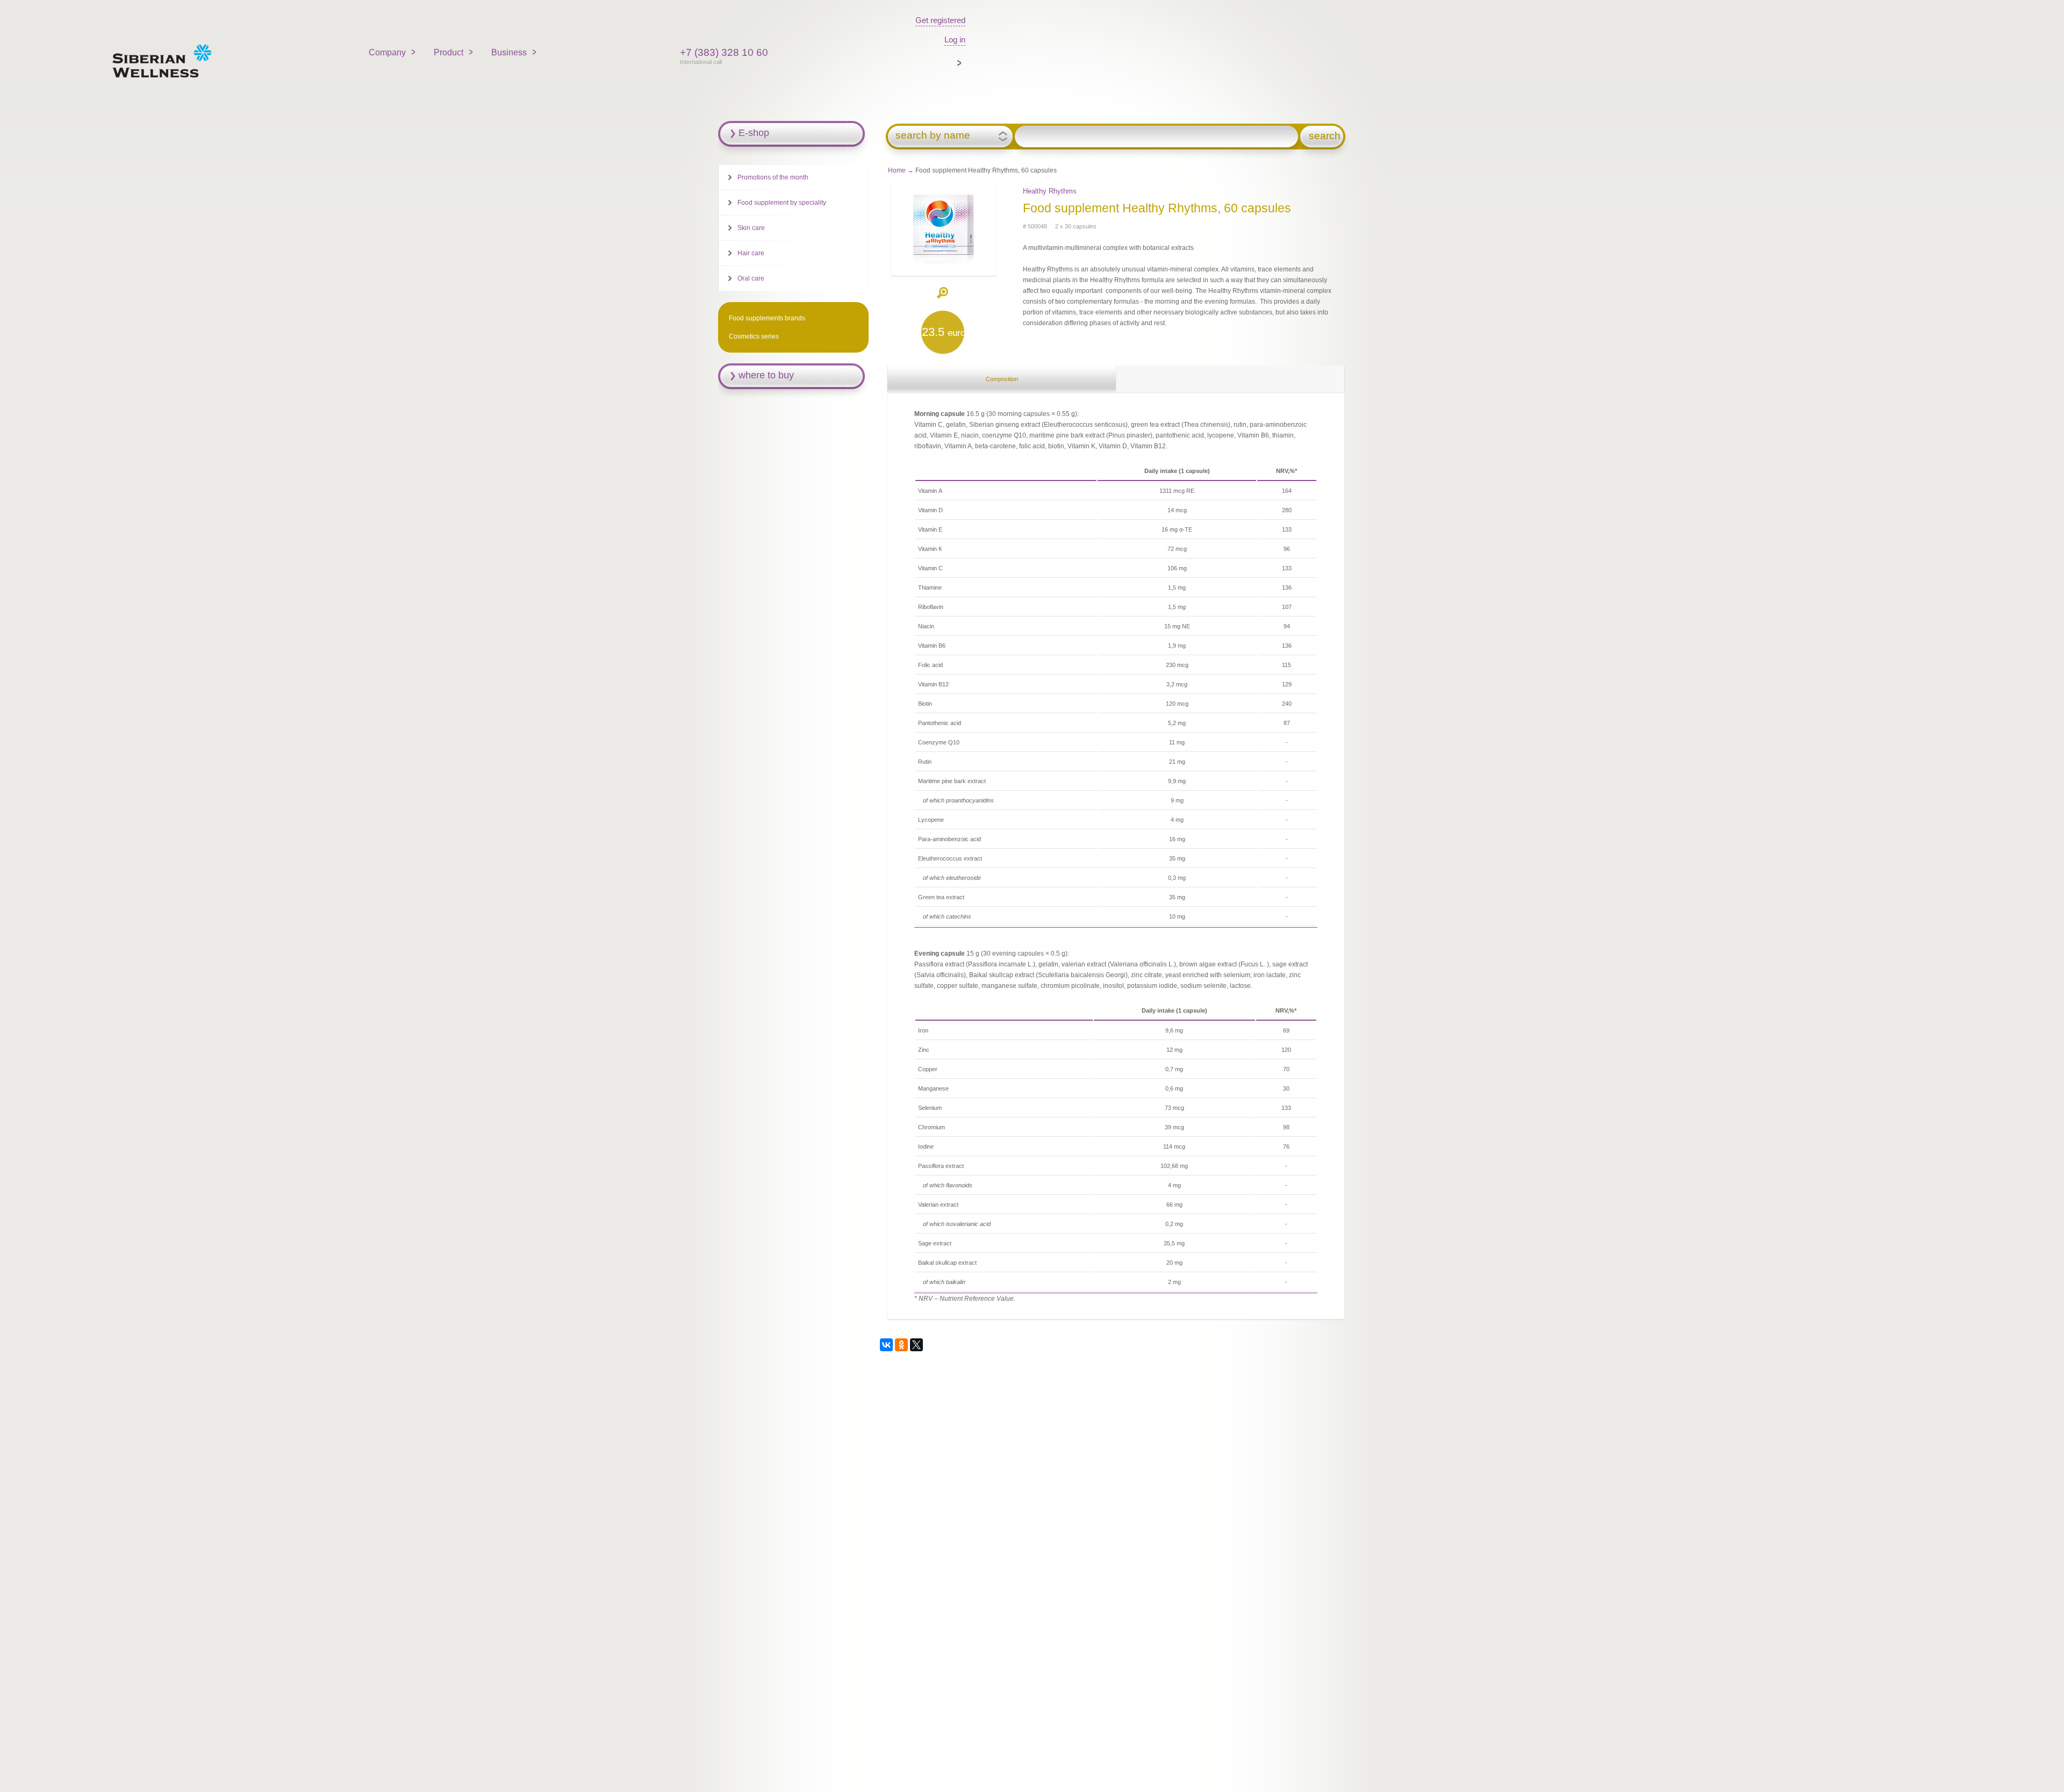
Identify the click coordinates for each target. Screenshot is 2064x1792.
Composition (1002, 379)
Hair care (751, 253)
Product (449, 52)
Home (897, 170)
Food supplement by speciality (782, 203)
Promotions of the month (773, 177)
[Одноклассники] (901, 1345)
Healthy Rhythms (1050, 191)
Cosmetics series (754, 336)
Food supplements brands (767, 318)
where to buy (766, 375)
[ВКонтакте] (886, 1345)
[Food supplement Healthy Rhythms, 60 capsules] (943, 265)
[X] (916, 1345)
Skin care (751, 228)
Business (509, 52)
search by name (933, 135)
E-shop (754, 133)
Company (387, 52)
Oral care (751, 278)
